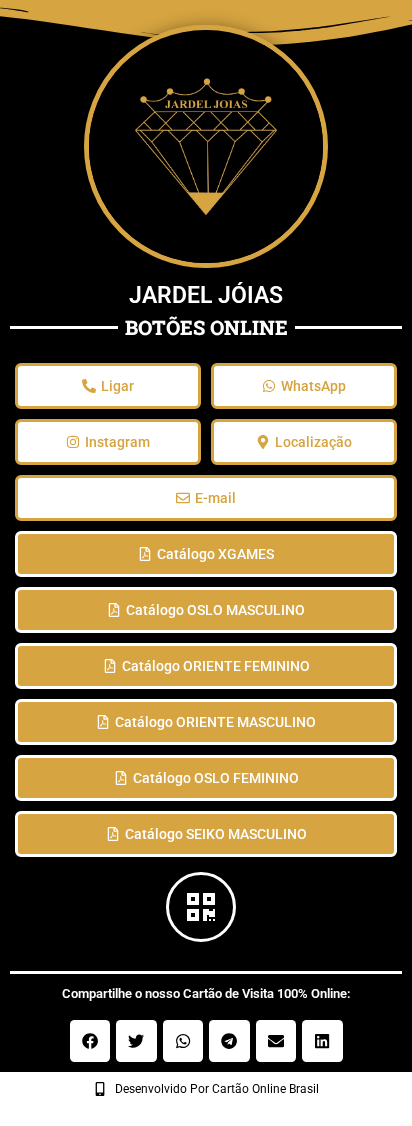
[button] (90, 1041)
